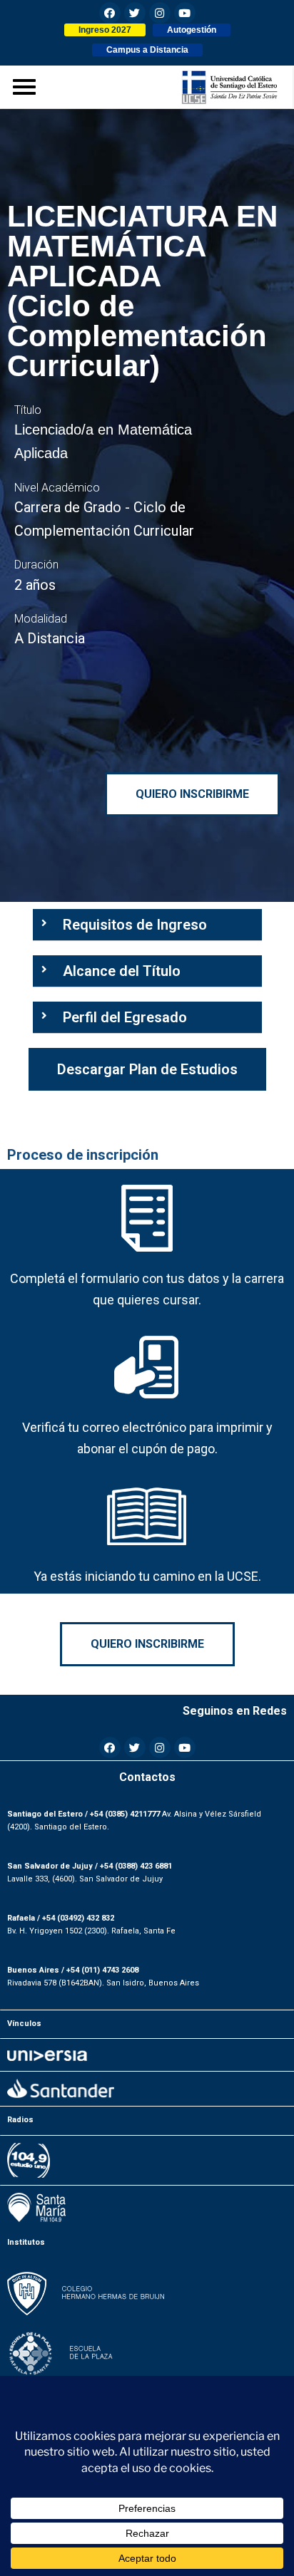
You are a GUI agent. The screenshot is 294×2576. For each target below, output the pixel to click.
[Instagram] (160, 13)
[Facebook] (110, 13)
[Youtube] (185, 13)
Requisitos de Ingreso (135, 925)
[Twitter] (135, 13)
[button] (105, 30)
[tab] (147, 925)
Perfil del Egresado (125, 1017)
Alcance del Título (122, 971)
